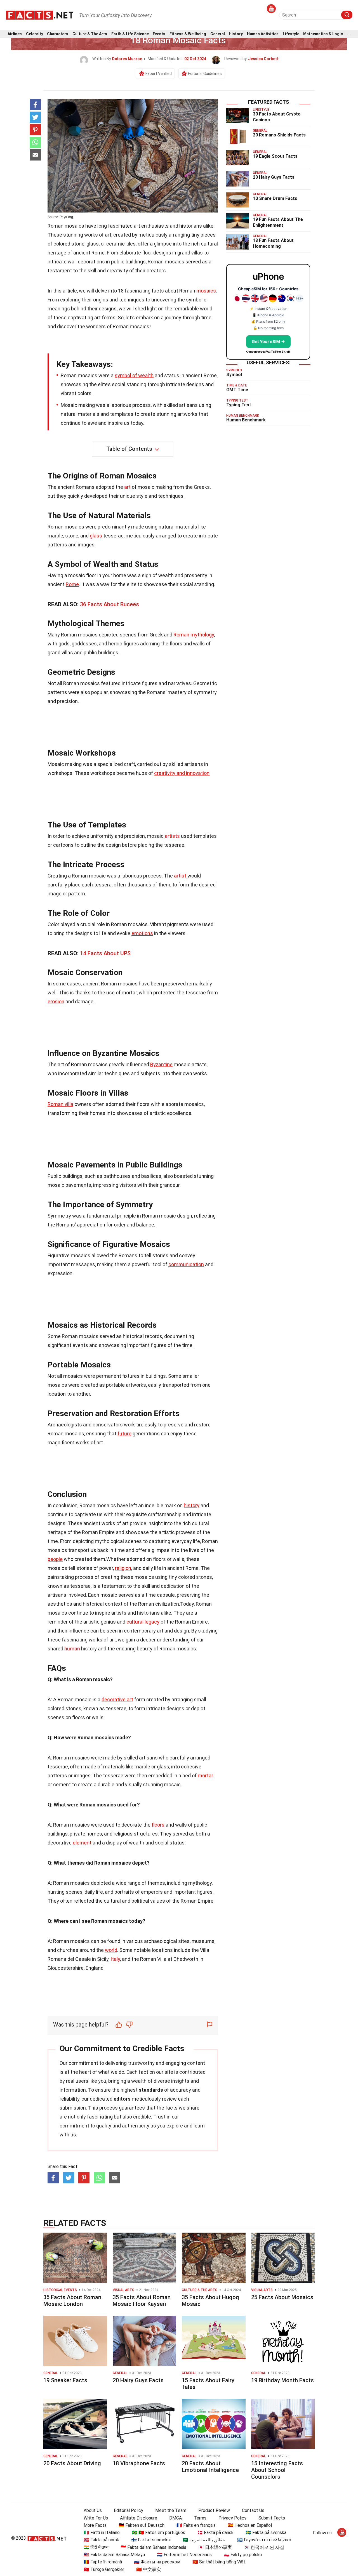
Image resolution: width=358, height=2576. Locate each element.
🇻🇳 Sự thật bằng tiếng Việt (219, 2562)
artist (180, 876)
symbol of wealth (134, 375)
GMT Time (237, 390)
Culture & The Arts (90, 34)
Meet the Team (171, 2510)
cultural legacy (143, 1622)
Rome (72, 584)
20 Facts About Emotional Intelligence (210, 2467)
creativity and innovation (182, 773)
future (124, 1434)
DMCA (176, 2518)
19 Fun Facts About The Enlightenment (278, 222)
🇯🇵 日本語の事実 (215, 2547)
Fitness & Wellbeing (188, 34)
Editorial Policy (129, 2510)
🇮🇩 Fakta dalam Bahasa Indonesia (153, 2547)
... (349, 34)
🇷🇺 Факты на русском (157, 2562)
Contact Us (253, 2510)
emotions (142, 933)
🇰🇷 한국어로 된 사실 (264, 2547)
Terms (200, 2518)
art (127, 487)
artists (172, 836)
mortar (205, 1776)
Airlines (15, 34)
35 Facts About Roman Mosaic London (72, 2301)
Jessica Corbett (263, 59)
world (111, 1950)
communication (186, 1264)
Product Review (214, 2510)
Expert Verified (159, 74)
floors (158, 1825)
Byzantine (161, 1064)
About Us (93, 2510)
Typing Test (239, 405)
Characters (58, 34)
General (218, 34)
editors (122, 2099)
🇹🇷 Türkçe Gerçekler (104, 2569)
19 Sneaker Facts (65, 2380)
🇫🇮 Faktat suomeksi (151, 2540)
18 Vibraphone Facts (139, 2463)
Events (159, 34)
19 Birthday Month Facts (282, 2380)
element (82, 1843)
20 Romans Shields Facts (279, 135)
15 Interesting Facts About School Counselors (277, 2470)
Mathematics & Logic (323, 34)
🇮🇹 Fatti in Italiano (102, 2533)
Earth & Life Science (130, 34)
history (192, 1505)
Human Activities (263, 34)
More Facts (95, 2525)
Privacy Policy (232, 2518)
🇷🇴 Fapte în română (103, 2562)
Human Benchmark (246, 420)
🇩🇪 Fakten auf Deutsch (142, 2525)
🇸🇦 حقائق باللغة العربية (204, 2540)
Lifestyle (291, 34)
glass (96, 536)
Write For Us (96, 2518)
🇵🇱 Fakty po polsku (243, 2555)
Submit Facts (272, 2518)
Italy (115, 1959)
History (236, 34)
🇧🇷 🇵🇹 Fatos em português (158, 2533)
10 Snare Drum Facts (275, 198)
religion (123, 1568)
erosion (56, 1002)
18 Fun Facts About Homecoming (273, 243)
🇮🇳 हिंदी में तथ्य (96, 2547)
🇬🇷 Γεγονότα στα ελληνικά (264, 2540)
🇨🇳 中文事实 (149, 2569)
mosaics (206, 291)
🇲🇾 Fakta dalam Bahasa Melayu (114, 2555)
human (72, 1649)
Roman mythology (194, 635)
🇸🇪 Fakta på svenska (266, 2533)
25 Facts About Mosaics (282, 2297)
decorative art (117, 1699)
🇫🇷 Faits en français (196, 2525)
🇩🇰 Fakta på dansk (215, 2533)
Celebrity (35, 34)
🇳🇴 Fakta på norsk (101, 2540)
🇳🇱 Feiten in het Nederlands (184, 2555)
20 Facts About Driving (72, 2463)
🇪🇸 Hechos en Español (250, 2525)
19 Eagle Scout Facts (275, 156)
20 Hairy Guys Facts (274, 177)
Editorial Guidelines (205, 74)
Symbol (234, 375)
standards (151, 2090)
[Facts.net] (40, 15)
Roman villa (60, 1104)
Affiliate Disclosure (139, 2518)
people (55, 1559)
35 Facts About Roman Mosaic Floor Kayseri (142, 2301)
